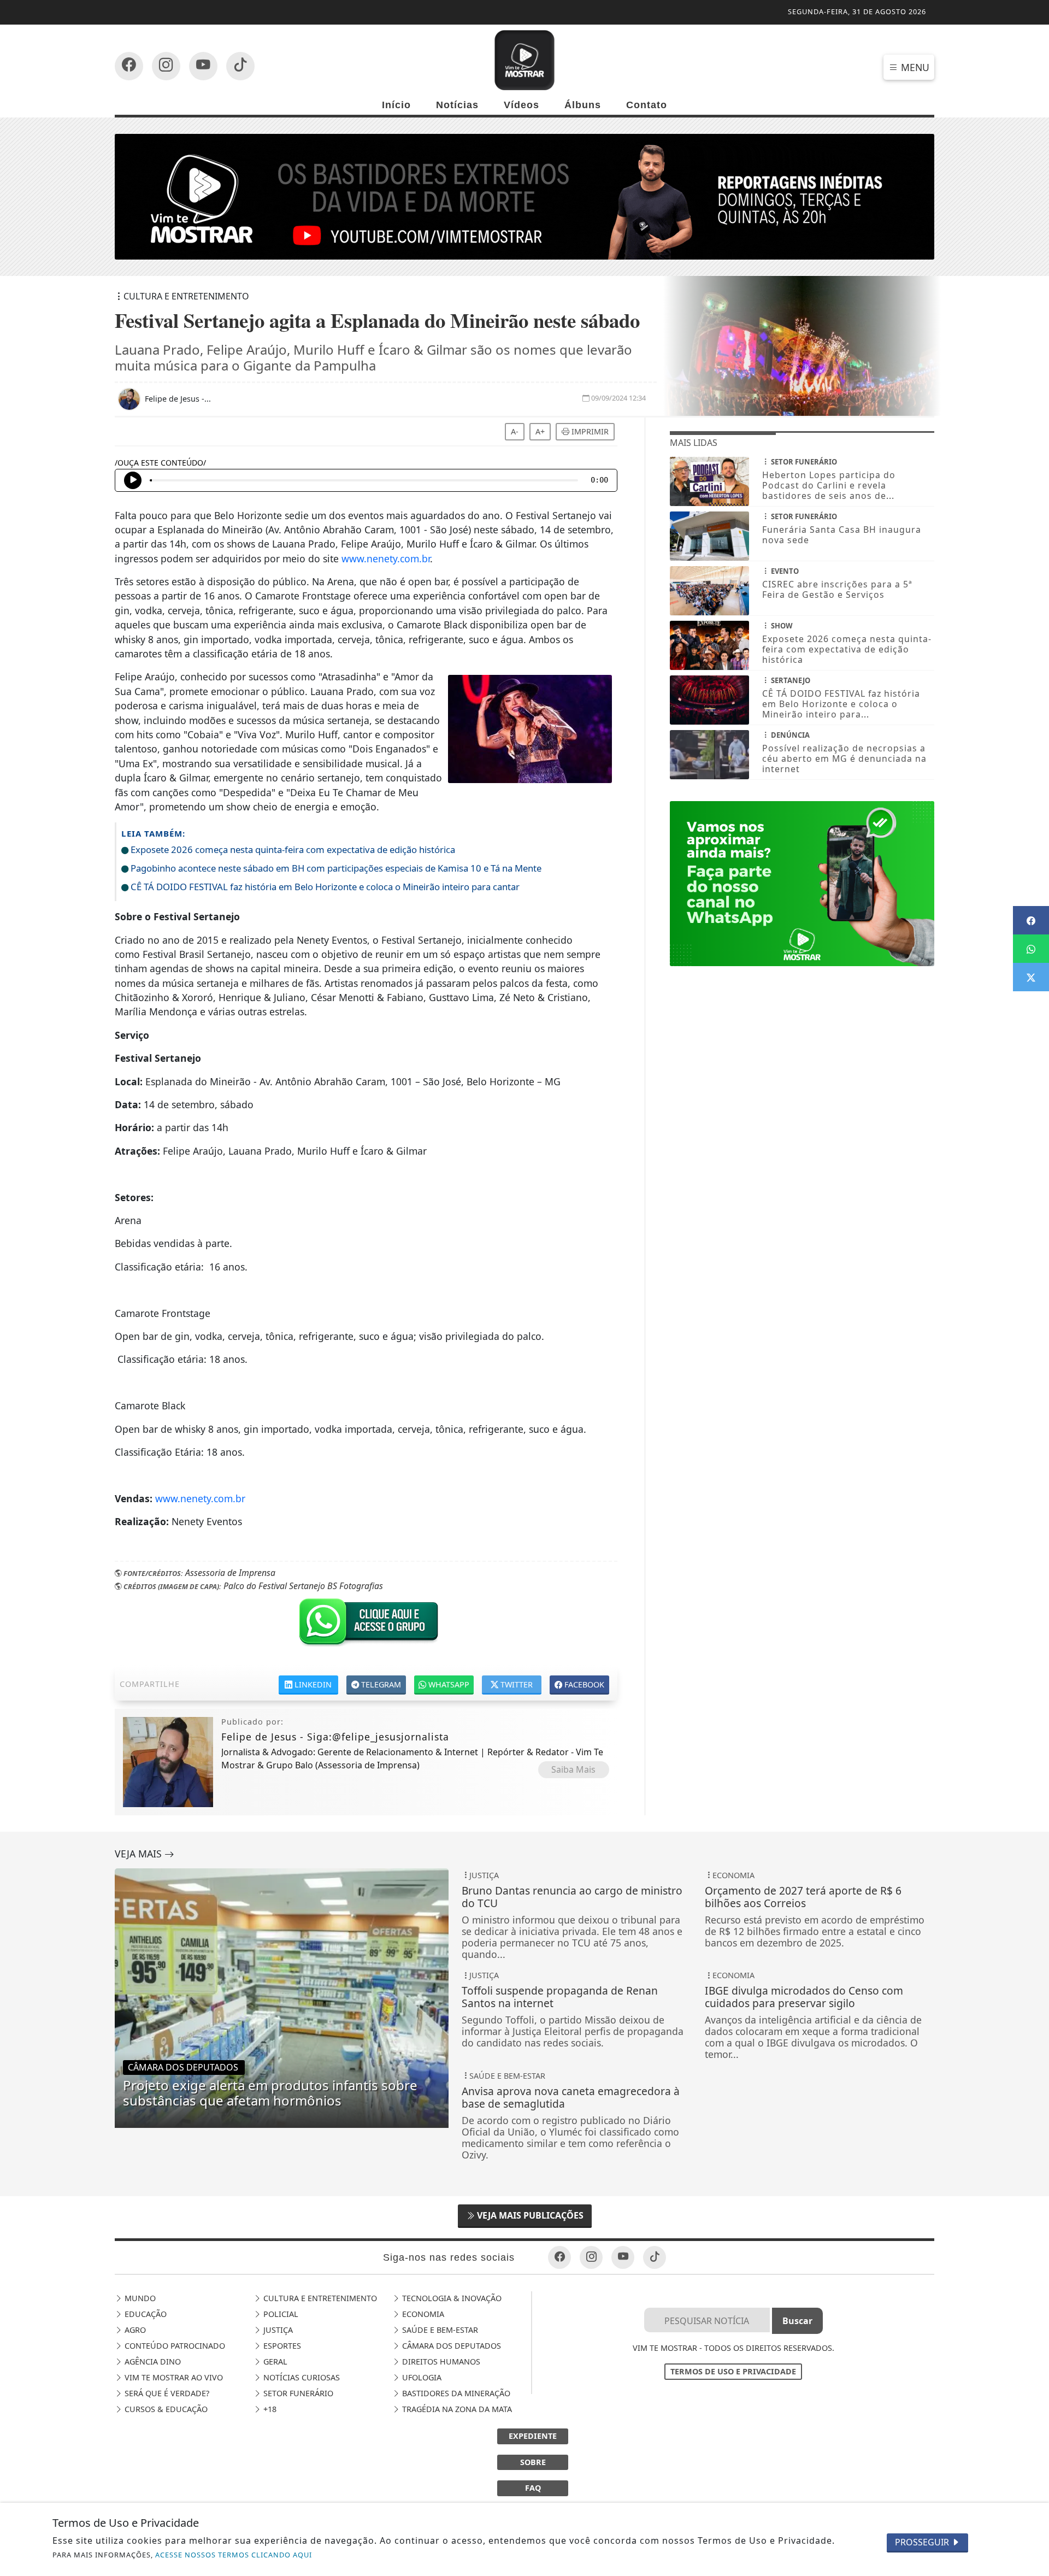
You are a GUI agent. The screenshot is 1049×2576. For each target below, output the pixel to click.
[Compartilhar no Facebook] (1031, 920)
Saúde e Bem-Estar (439, 2330)
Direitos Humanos (440, 2362)
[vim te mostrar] (524, 196)
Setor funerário (297, 2393)
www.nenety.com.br (386, 558)
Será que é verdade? (166, 2393)
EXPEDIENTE (533, 2436)
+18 (269, 2409)
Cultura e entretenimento (319, 2298)
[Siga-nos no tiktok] (655, 2257)
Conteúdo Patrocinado (174, 2346)
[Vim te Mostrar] (524, 59)
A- (515, 431)
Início (396, 105)
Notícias (457, 105)
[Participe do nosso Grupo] (366, 1625)
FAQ (533, 2488)
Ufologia (421, 2377)
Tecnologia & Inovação (451, 2298)
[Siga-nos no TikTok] (240, 66)
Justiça (277, 2330)
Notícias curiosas (300, 2377)
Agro (134, 2330)
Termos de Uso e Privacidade (733, 2371)
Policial (280, 2314)
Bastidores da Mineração (455, 2393)
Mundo (139, 2298)
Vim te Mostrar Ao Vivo (173, 2377)
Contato (647, 105)
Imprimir (589, 431)
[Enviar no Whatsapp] (1031, 949)
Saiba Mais (573, 1769)
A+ (540, 431)
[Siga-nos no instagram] (203, 66)
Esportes (281, 2346)
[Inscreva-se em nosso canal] (166, 66)
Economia (422, 2314)
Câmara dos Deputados (450, 2346)
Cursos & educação (165, 2409)
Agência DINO (152, 2362)
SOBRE (533, 2462)
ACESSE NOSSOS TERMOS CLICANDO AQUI (234, 2555)
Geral (274, 2362)
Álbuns (583, 105)
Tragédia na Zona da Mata (456, 2409)
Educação (145, 2314)
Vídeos (521, 105)
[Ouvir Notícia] (133, 480)
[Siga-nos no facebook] (129, 66)
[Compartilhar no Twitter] (1031, 977)
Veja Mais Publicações (529, 2215)
